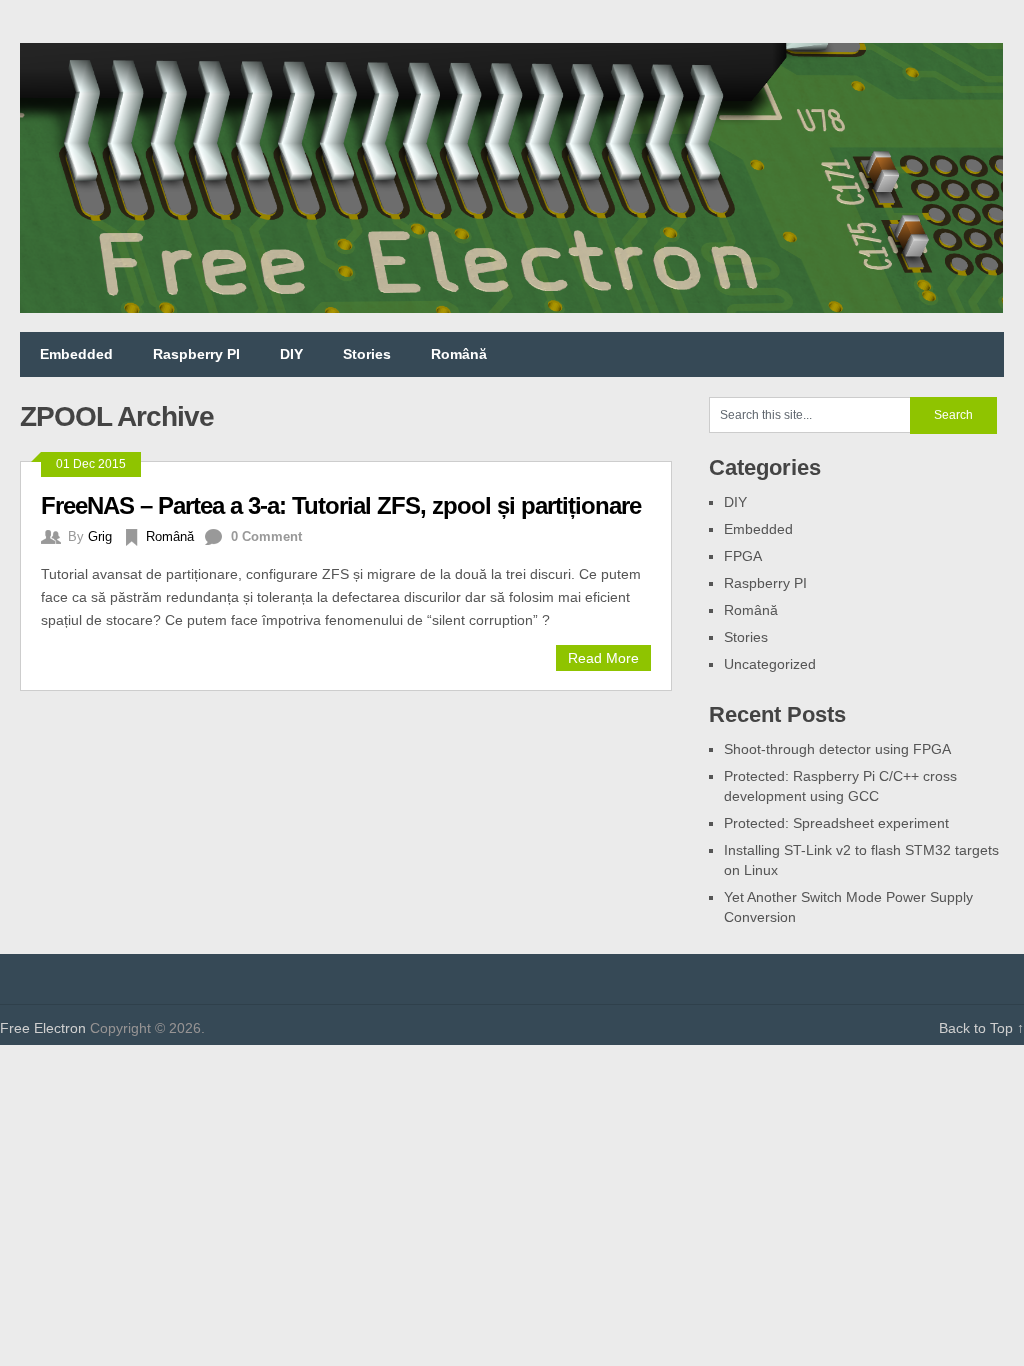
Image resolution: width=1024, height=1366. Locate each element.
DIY (291, 354)
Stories (367, 354)
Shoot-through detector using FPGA (837, 749)
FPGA (743, 556)
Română (459, 354)
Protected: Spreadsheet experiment (836, 823)
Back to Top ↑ (981, 1028)
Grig (100, 536)
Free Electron (43, 1028)
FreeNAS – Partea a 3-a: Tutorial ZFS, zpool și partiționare (341, 505)
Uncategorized (770, 664)
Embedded (76, 354)
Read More (603, 658)
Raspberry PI (196, 354)
